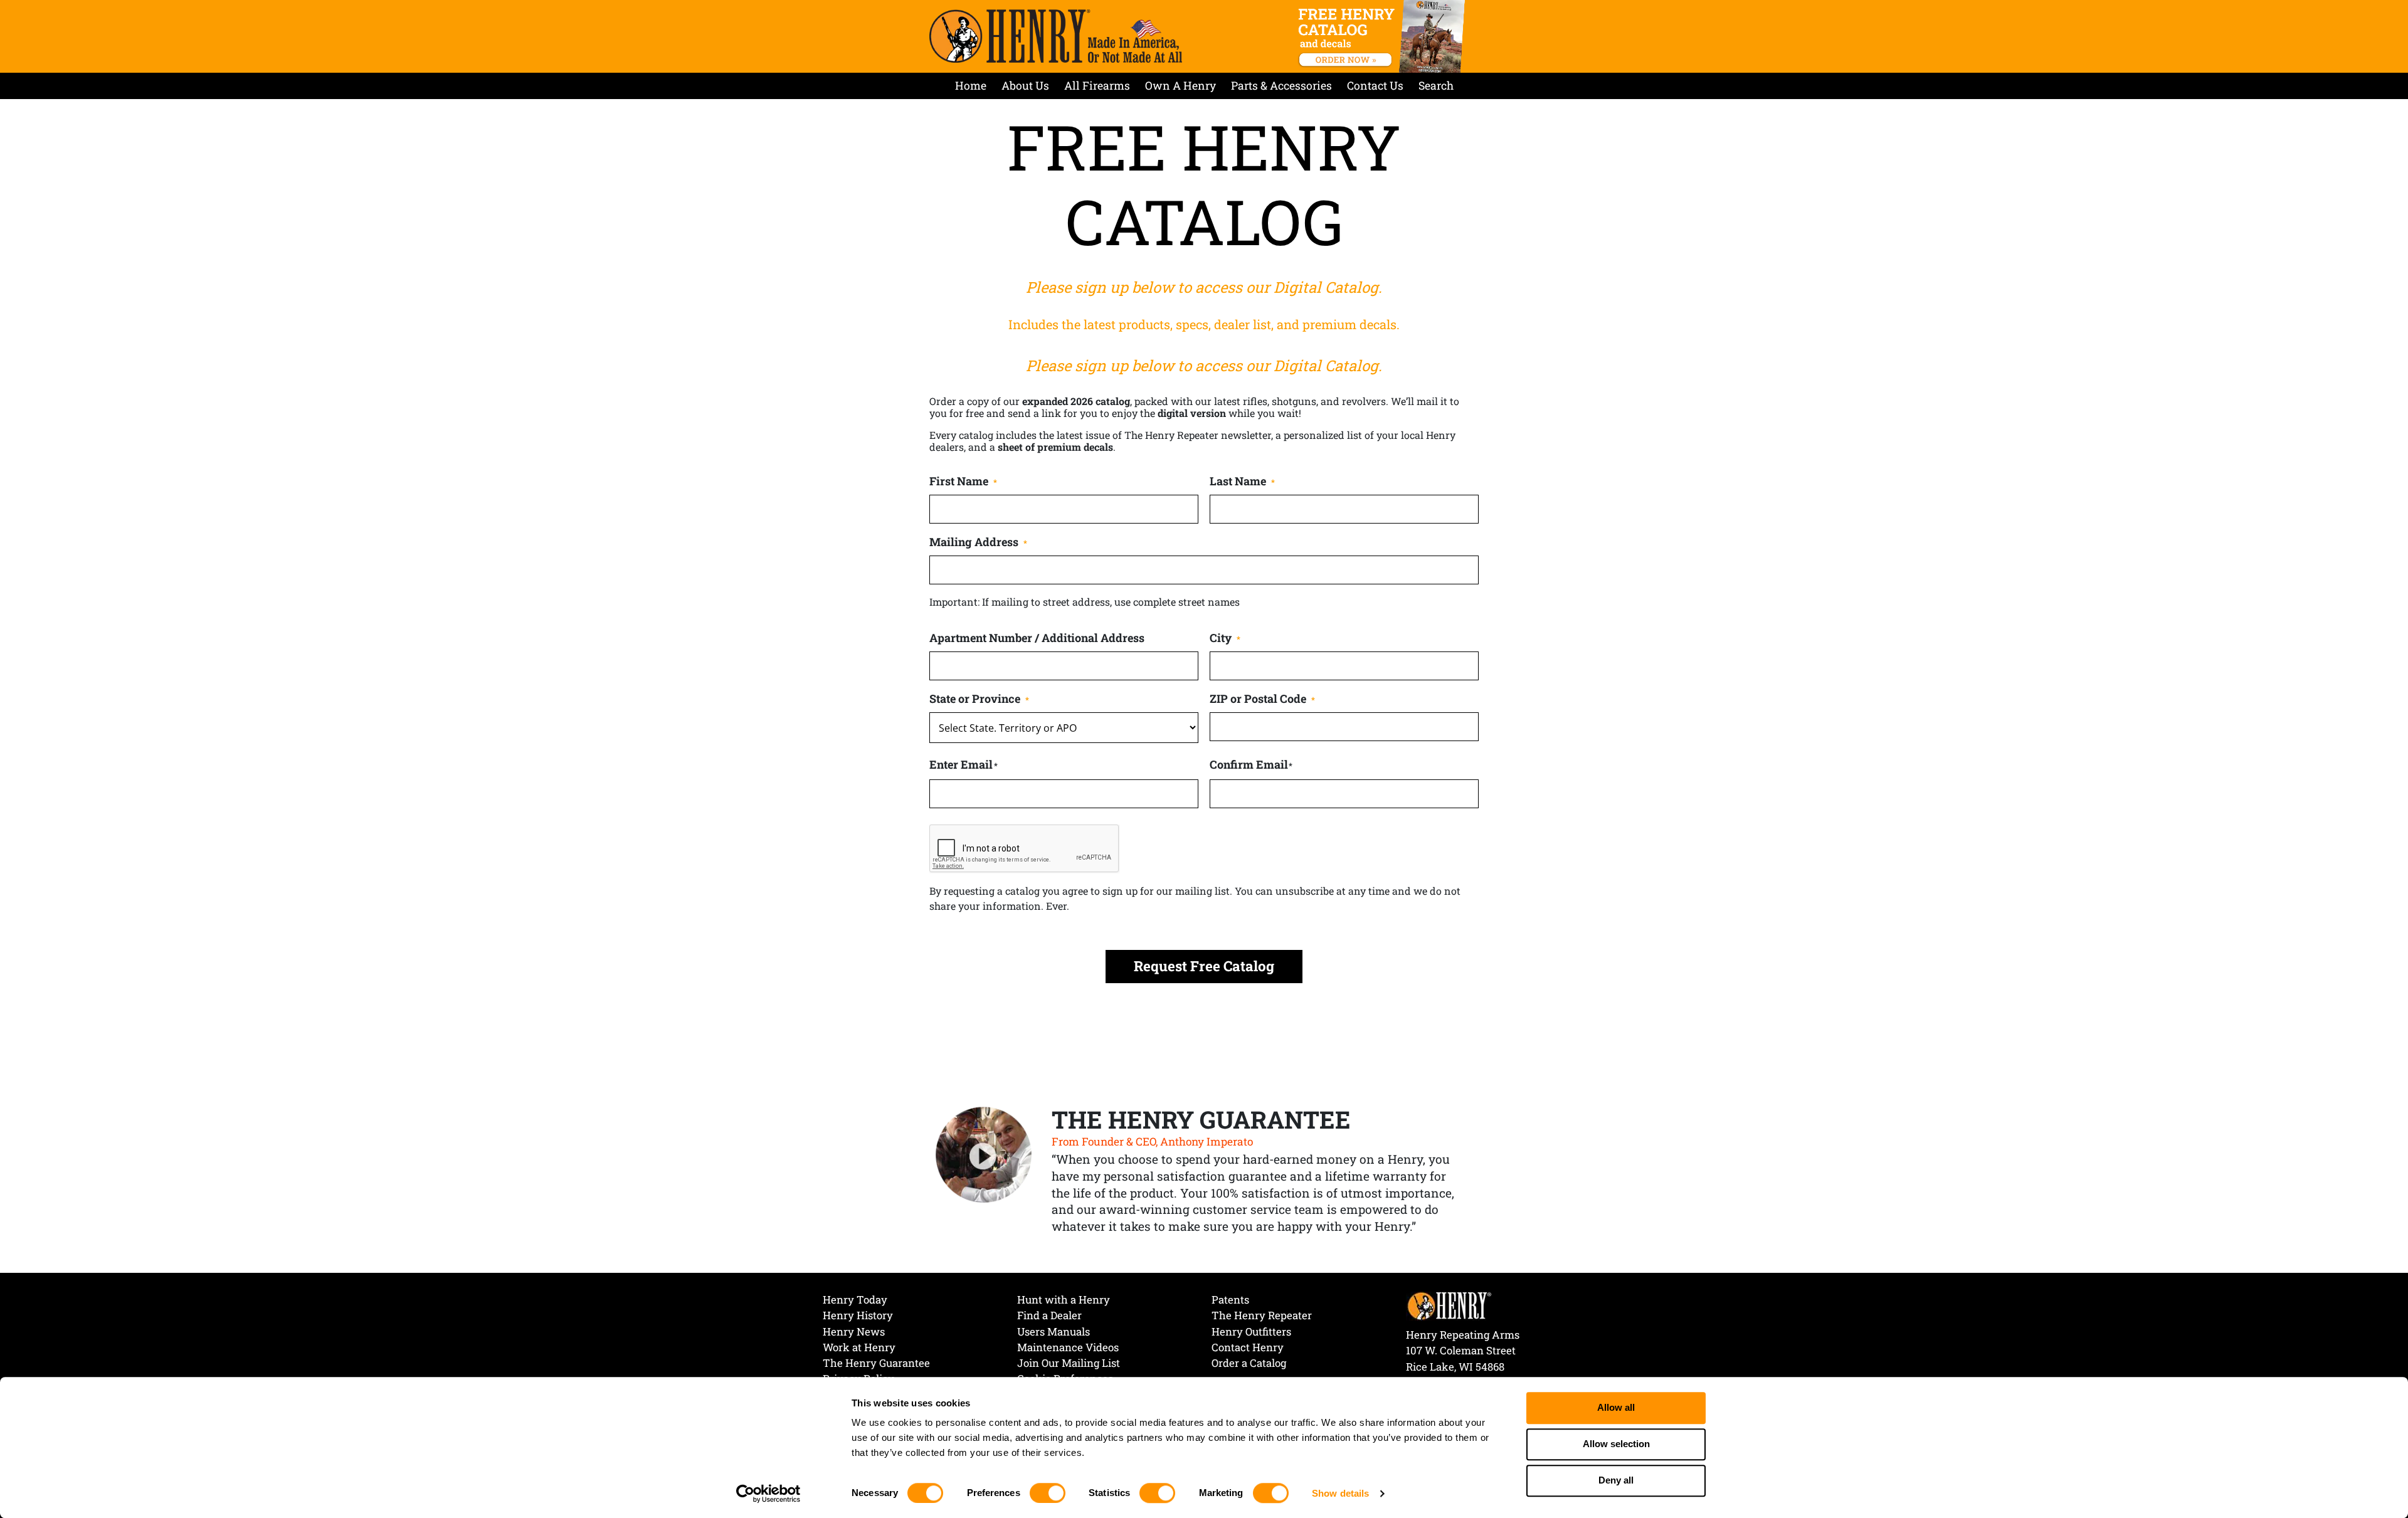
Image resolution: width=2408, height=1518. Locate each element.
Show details (1340, 1493)
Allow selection (1616, 1444)
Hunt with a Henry (1064, 1299)
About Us (1025, 86)
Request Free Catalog (1204, 966)
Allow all (1616, 1408)
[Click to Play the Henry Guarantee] (984, 1156)
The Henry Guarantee (876, 1363)
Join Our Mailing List (1069, 1363)
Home (971, 86)
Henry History (858, 1315)
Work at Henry (859, 1347)
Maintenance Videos (1068, 1347)
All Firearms (1097, 86)
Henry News (854, 1331)
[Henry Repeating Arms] (1056, 36)
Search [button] (1436, 86)
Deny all (1616, 1481)
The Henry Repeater (1262, 1315)
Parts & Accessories (1281, 86)
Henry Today (855, 1299)
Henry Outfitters (1251, 1331)
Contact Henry (1248, 1347)
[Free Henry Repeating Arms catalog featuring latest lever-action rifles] (1384, 36)
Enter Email (961, 764)
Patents (1230, 1299)
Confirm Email (1249, 764)
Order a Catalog (1249, 1363)
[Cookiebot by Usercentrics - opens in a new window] (768, 1494)
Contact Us (1375, 86)
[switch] (1048, 1493)
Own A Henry (1180, 86)
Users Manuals (1053, 1331)
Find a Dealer (1049, 1315)
